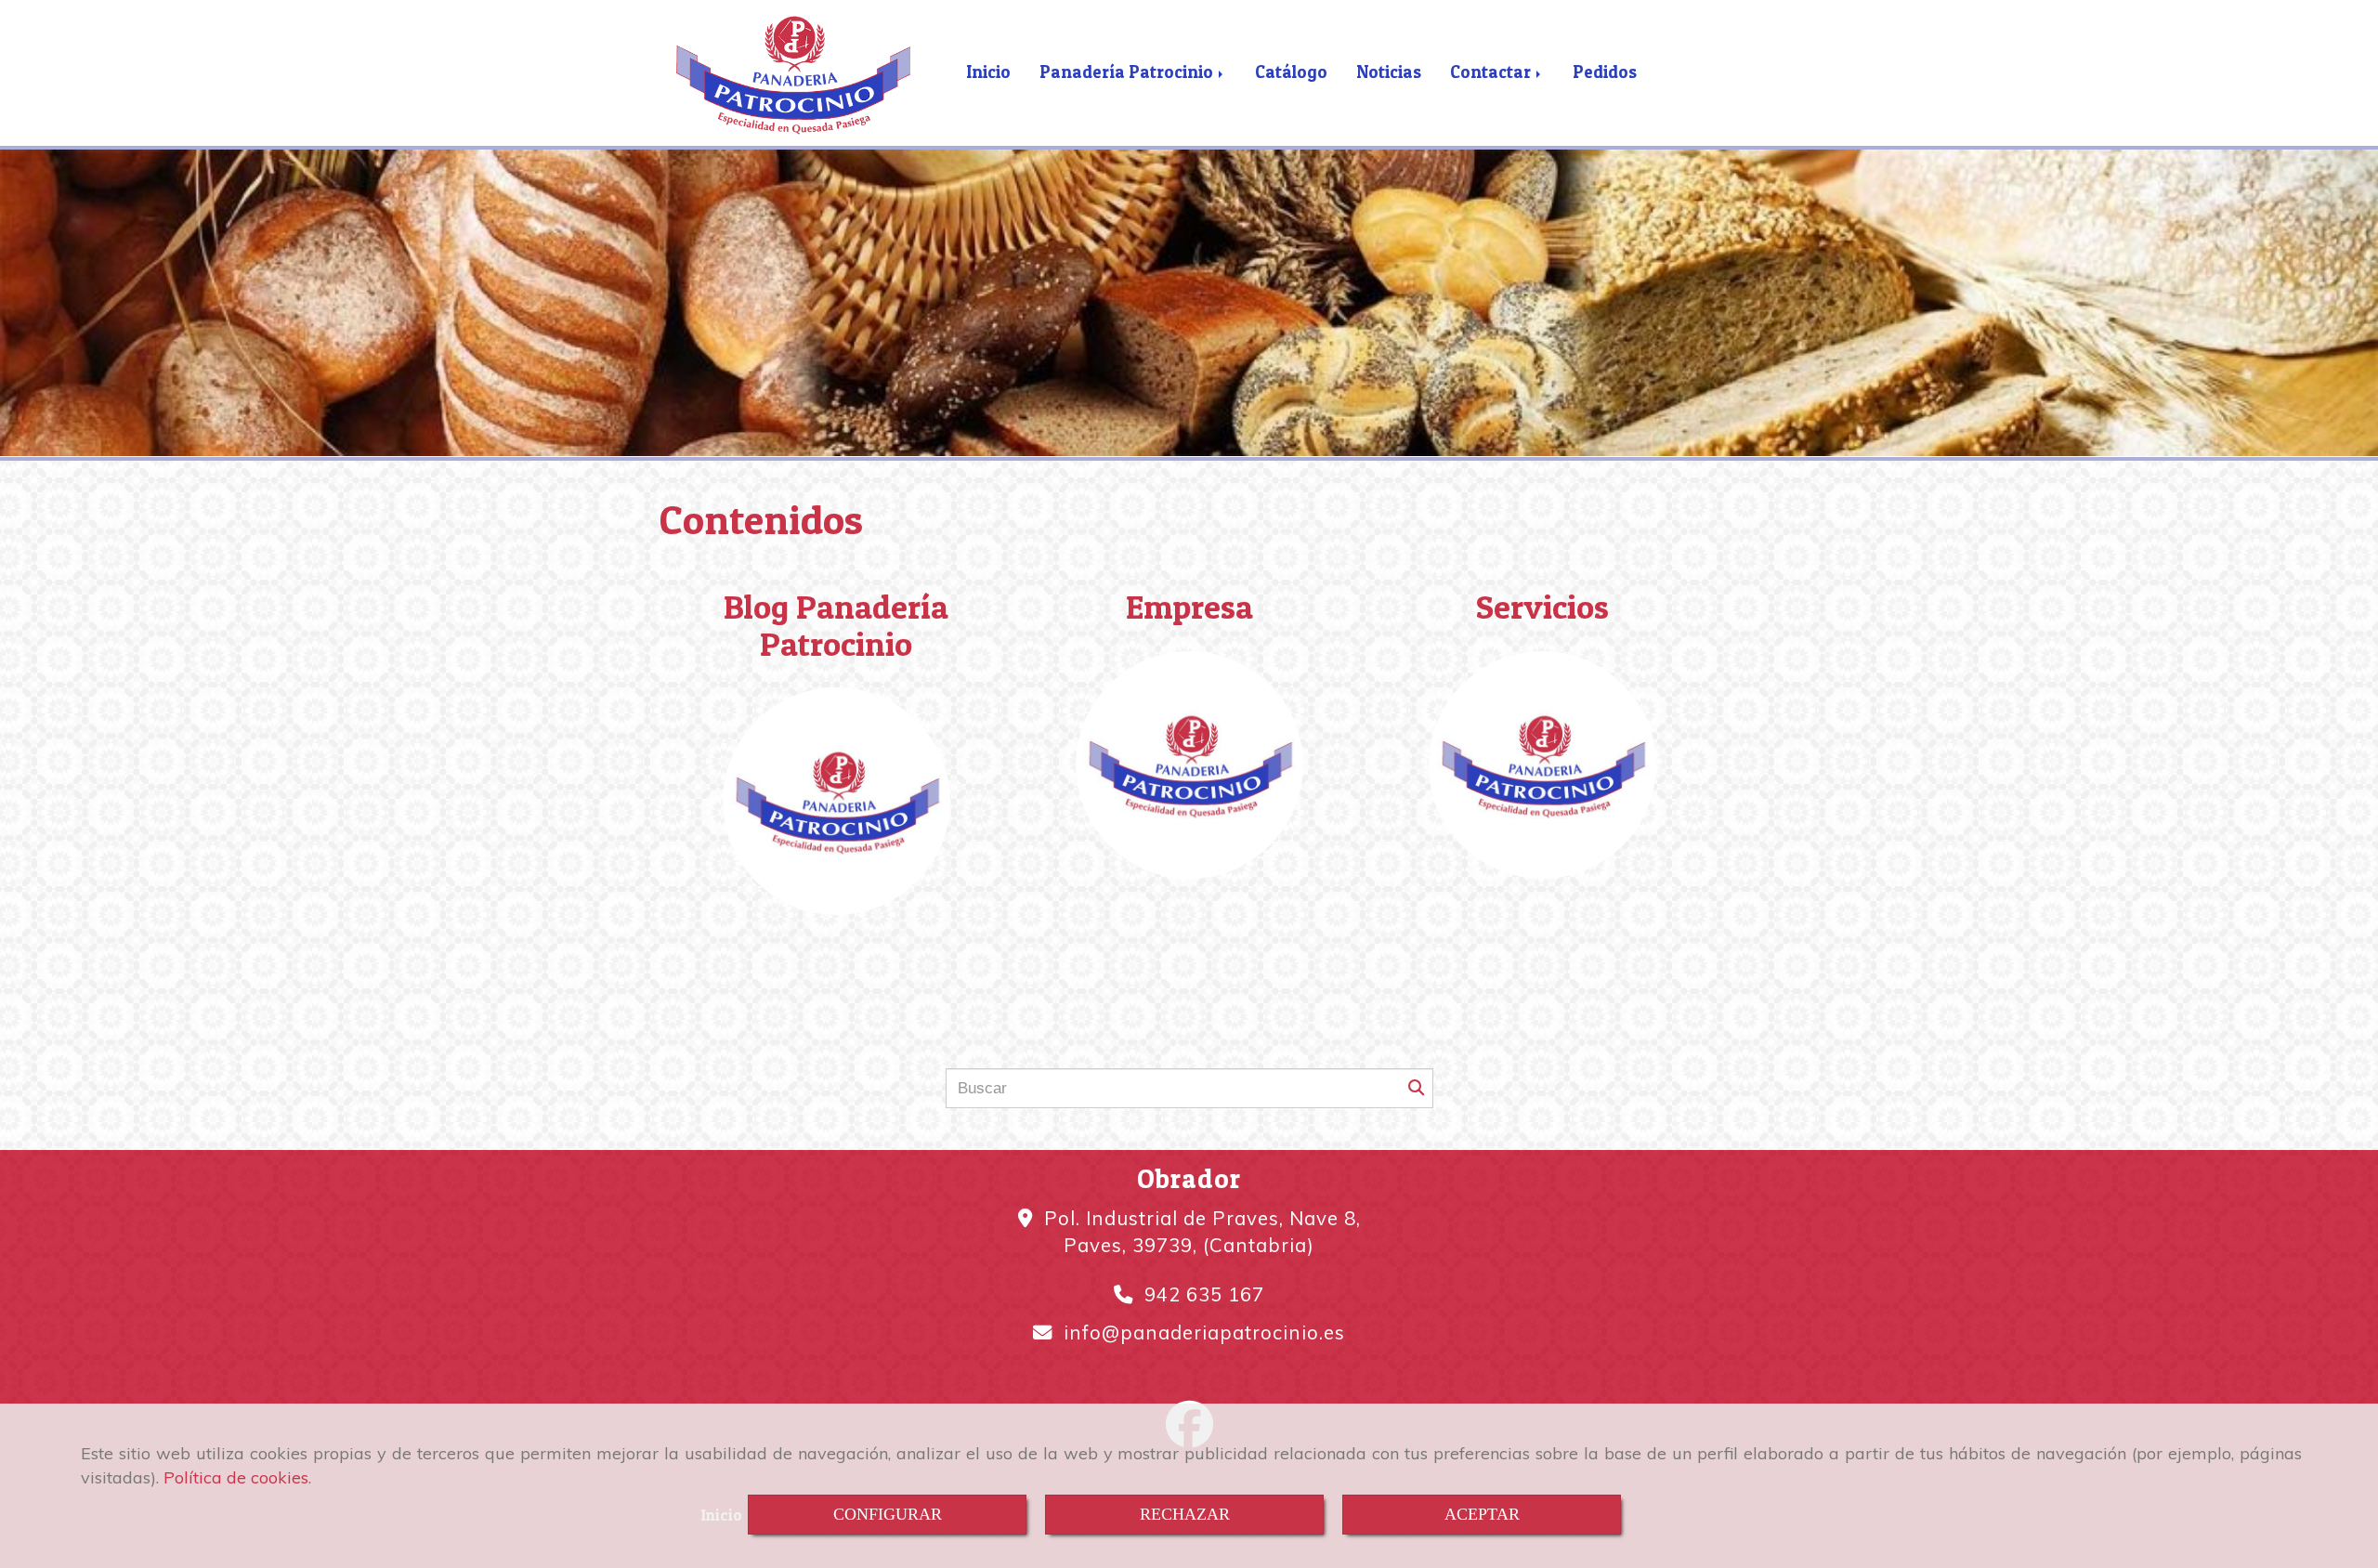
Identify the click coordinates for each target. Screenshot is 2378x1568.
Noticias (1389, 72)
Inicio (988, 72)
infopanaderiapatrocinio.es (1204, 1332)
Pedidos (1605, 72)
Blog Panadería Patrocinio (836, 625)
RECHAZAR (1185, 1514)
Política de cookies (236, 1477)
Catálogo (1291, 72)
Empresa (1189, 607)
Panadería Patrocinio (1128, 72)
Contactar (1492, 72)
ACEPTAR (1482, 1514)
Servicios (1542, 607)
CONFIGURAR (888, 1514)
